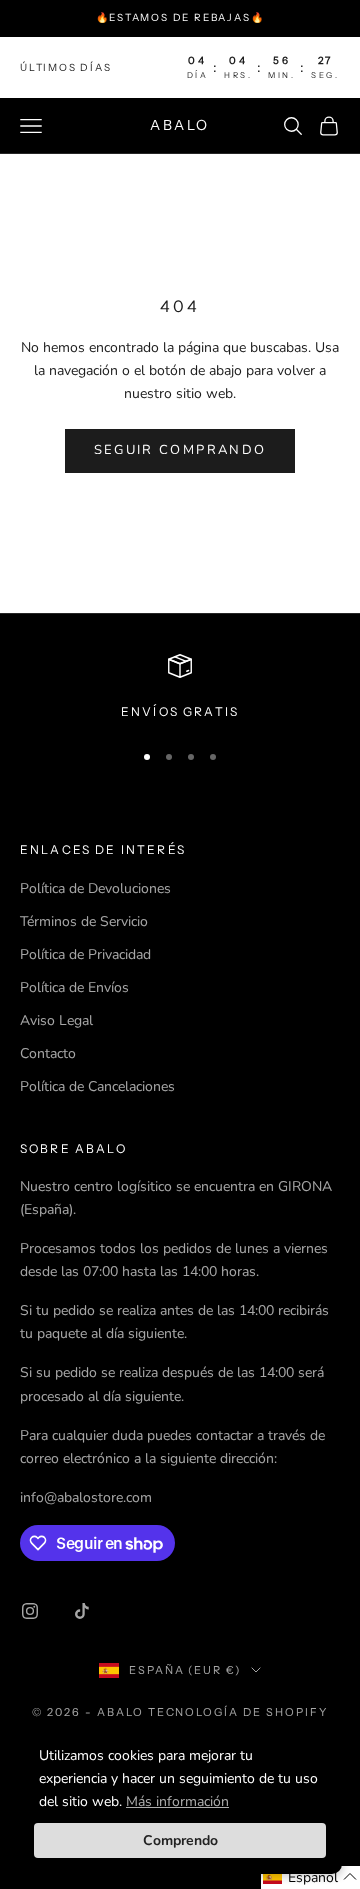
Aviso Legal (56, 1020)
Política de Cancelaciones (97, 1086)
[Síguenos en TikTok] (82, 1611)
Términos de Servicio (84, 921)
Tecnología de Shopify (238, 1712)
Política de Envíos (74, 987)
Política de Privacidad (85, 954)
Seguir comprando (180, 450)
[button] (310, 1877)
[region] (180, 688)
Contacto (48, 1053)
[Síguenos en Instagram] (30, 1611)
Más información (177, 1801)
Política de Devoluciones (95, 888)
